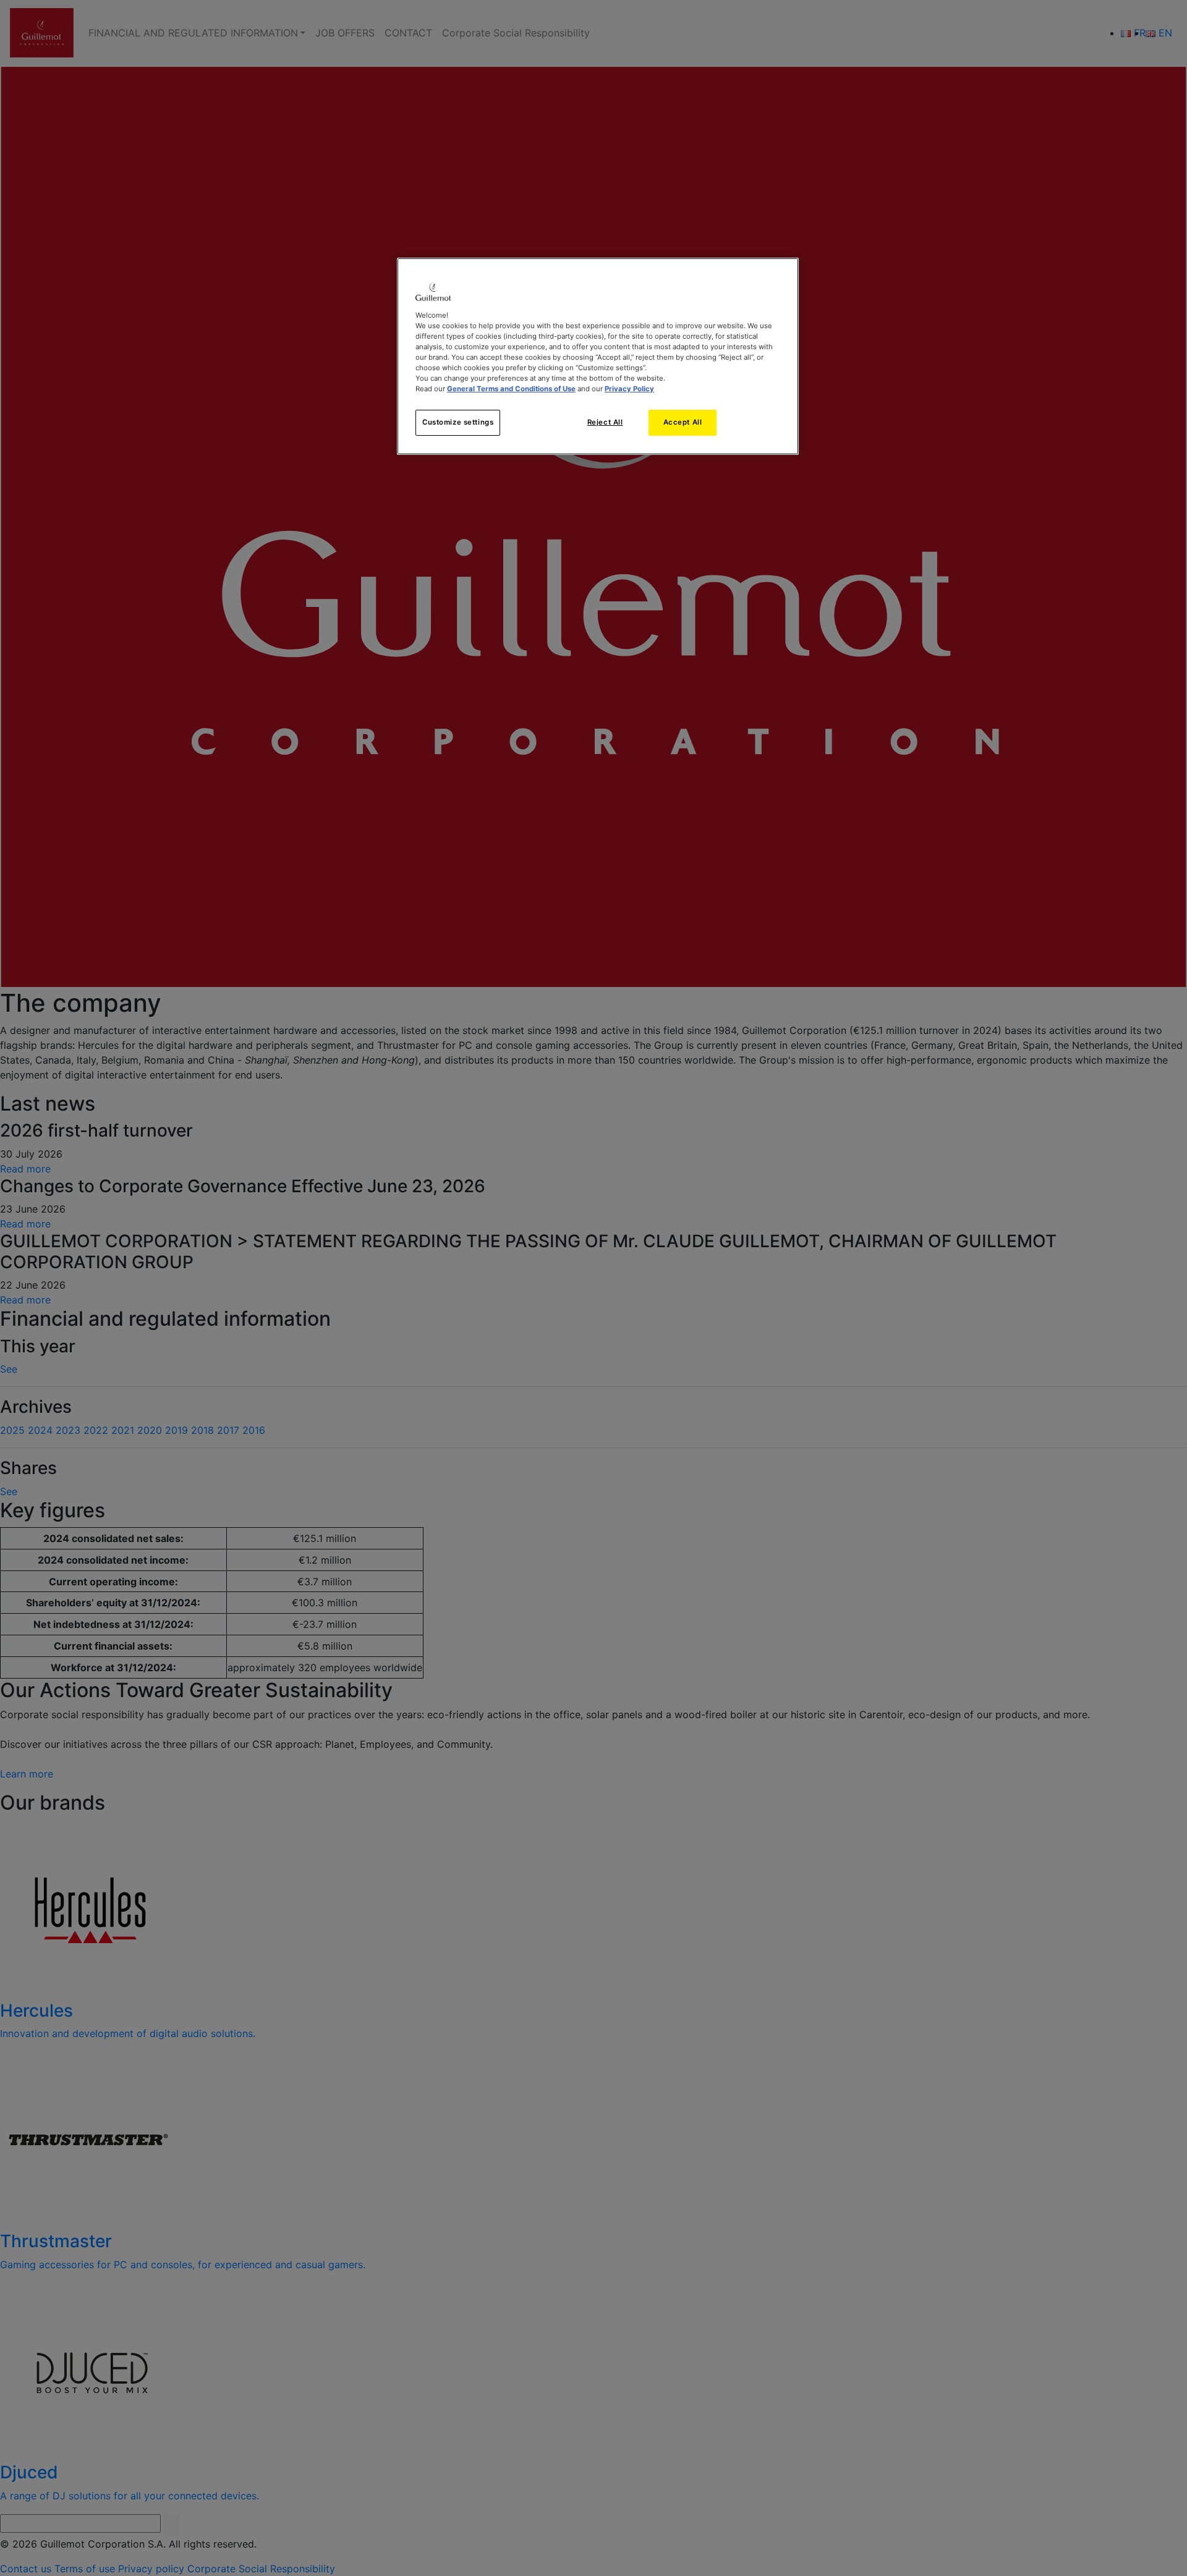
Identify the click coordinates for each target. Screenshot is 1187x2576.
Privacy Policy (629, 389)
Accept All (683, 422)
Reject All (605, 422)
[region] (598, 356)
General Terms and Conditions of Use (511, 389)
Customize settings (458, 422)
